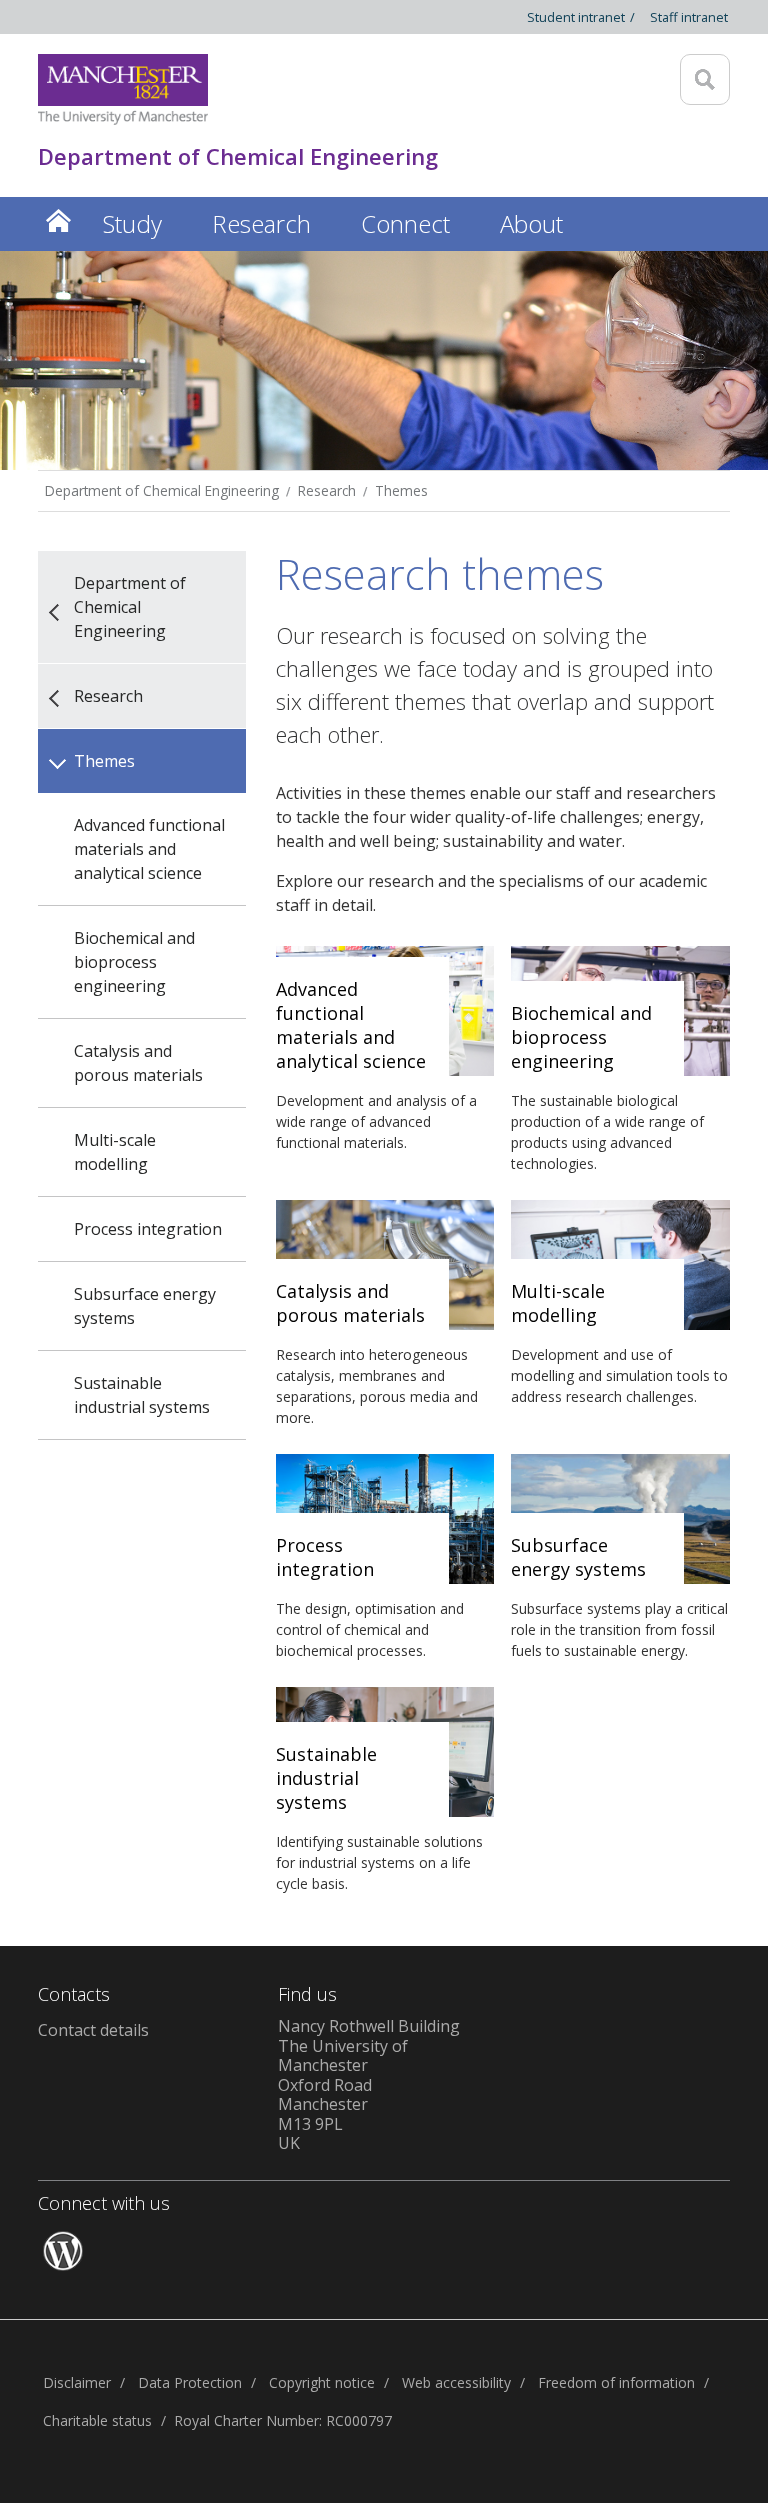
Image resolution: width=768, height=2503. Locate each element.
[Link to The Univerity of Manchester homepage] (123, 89)
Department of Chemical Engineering (162, 490)
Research (327, 490)
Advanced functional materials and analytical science (149, 849)
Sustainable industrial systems (142, 1395)
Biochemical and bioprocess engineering (134, 962)
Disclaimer (77, 2382)
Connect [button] (405, 223)
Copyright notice (322, 2382)
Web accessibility (456, 2382)
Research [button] (261, 223)
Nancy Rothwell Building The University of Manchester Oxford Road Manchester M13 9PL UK (369, 2084)
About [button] (531, 223)
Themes (401, 490)
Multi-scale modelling (115, 1152)
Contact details (93, 2030)
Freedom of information (616, 2382)
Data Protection (190, 2382)
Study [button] (132, 223)
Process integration (148, 1229)
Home (58, 220)
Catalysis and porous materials (138, 1063)
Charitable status (97, 2420)
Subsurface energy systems (145, 1306)
